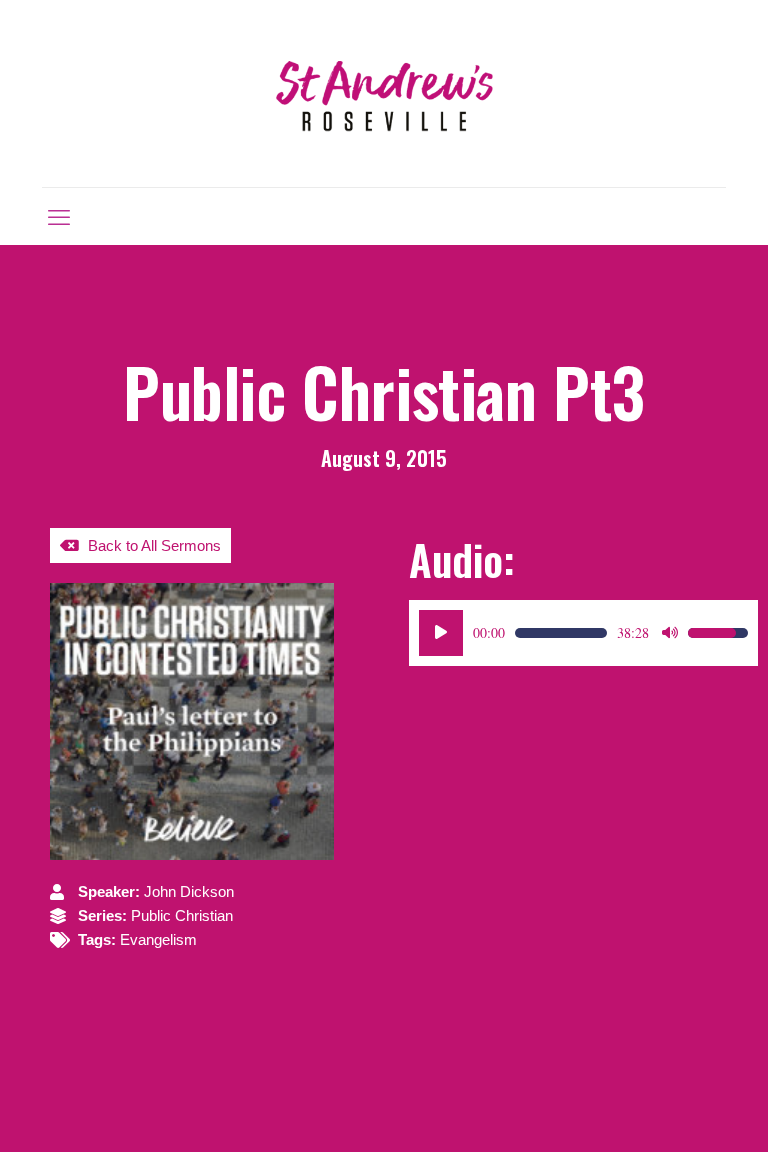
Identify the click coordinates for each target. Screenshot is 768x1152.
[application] (583, 633)
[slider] (561, 633)
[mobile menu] (59, 216)
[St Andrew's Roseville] (384, 93)
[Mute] (670, 633)
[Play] (441, 633)
